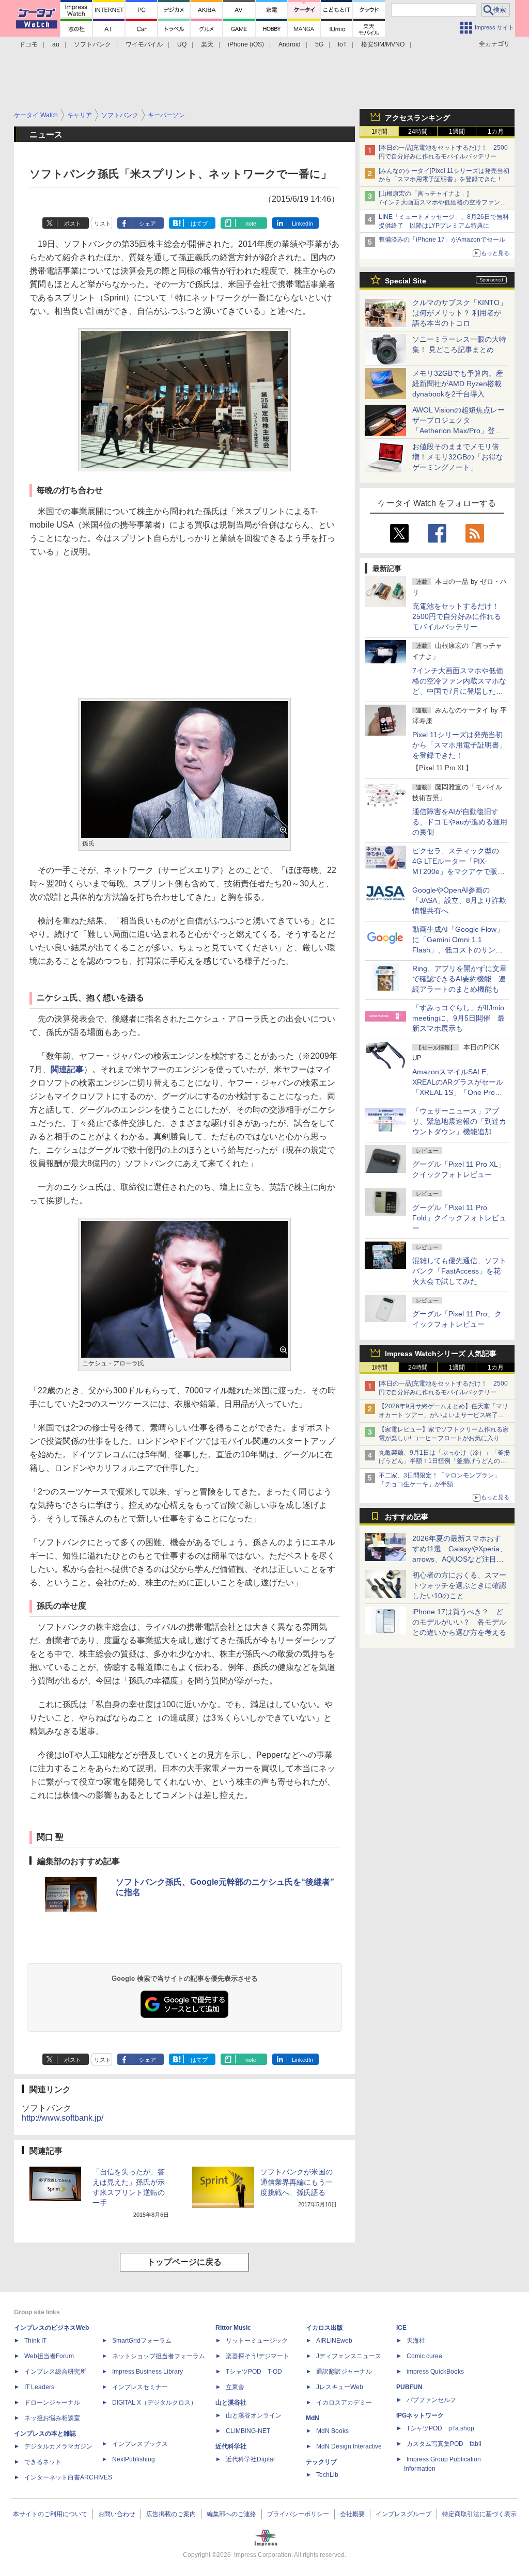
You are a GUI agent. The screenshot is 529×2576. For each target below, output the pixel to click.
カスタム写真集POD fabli (444, 2444)
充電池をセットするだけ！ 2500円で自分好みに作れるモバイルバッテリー (459, 616)
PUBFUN (409, 2387)
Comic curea (424, 2356)
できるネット (43, 2462)
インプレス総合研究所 (55, 2372)
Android (290, 44)
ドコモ (28, 44)
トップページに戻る (184, 2262)
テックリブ (321, 2462)
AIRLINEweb (334, 2341)
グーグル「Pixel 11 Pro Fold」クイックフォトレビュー (459, 1218)
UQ (182, 44)
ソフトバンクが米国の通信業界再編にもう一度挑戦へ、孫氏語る (297, 2182)
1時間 (379, 132)
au (56, 44)
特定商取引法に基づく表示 (479, 2514)
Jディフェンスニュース (349, 2356)
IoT (342, 44)
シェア (147, 224)
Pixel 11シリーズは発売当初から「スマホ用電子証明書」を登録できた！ (459, 745)
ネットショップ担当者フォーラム (159, 2356)
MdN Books (332, 2431)
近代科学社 (231, 2446)
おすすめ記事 (407, 1517)
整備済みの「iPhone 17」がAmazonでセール (442, 240)
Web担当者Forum (49, 2356)
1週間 (457, 132)
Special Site (406, 281)
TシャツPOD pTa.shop (440, 2428)
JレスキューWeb (340, 2387)
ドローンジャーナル (52, 2403)
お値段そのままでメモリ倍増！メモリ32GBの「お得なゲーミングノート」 (458, 457)
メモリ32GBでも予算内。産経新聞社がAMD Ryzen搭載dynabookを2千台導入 (458, 384)
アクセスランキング (417, 118)
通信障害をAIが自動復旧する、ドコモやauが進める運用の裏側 (460, 822)
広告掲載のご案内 (171, 2514)
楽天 (207, 44)
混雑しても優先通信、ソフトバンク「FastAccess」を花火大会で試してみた (459, 1271)
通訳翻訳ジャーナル (344, 2372)
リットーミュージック (257, 2341)
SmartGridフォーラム (142, 2341)
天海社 (416, 2341)
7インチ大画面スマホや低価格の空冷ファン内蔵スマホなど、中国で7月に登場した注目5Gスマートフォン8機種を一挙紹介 (459, 691)
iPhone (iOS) (246, 44)
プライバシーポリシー (298, 2514)
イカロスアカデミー (344, 2403)
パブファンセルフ (431, 2400)
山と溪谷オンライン (254, 2415)
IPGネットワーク (420, 2415)
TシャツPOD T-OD (254, 2372)
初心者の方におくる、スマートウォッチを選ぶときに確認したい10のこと (459, 1585)
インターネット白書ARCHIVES (68, 2477)
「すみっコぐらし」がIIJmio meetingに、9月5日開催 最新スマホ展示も (458, 1018)
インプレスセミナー (140, 2387)
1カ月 (496, 132)
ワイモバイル (144, 44)
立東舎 (235, 2387)
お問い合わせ (117, 2514)
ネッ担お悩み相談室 (52, 2418)
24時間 (418, 132)
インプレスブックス (140, 2444)
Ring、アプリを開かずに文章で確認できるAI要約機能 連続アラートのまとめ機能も (460, 979)
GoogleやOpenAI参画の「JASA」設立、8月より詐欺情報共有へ (459, 900)
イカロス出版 (324, 2328)
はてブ (199, 224)
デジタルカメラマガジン (58, 2446)
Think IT (35, 2341)
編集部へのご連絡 (231, 2514)
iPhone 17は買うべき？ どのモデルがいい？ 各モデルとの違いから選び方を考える (459, 1622)
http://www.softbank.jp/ (63, 2118)
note (251, 224)
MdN (313, 2418)
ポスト (73, 224)
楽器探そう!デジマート (258, 2356)
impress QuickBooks (435, 2372)
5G (319, 44)
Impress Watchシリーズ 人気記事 (441, 1354)
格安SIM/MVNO (383, 44)
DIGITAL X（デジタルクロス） (154, 2403)
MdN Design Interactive (349, 2446)
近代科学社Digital (250, 2459)
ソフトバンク (92, 44)
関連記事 (67, 1069)
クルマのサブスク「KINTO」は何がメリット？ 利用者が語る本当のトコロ (460, 313)
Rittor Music (233, 2328)
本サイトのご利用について (50, 2514)
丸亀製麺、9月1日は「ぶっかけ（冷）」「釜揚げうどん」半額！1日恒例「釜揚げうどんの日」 (444, 1461)
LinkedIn (302, 224)
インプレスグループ (403, 2514)
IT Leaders (39, 2387)
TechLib (327, 2475)
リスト (103, 224)
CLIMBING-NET (248, 2431)
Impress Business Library (147, 2372)
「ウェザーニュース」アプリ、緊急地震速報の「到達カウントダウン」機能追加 (459, 1121)
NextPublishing (134, 2459)
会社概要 (352, 2514)
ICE (401, 2328)
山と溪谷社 (231, 2403)
